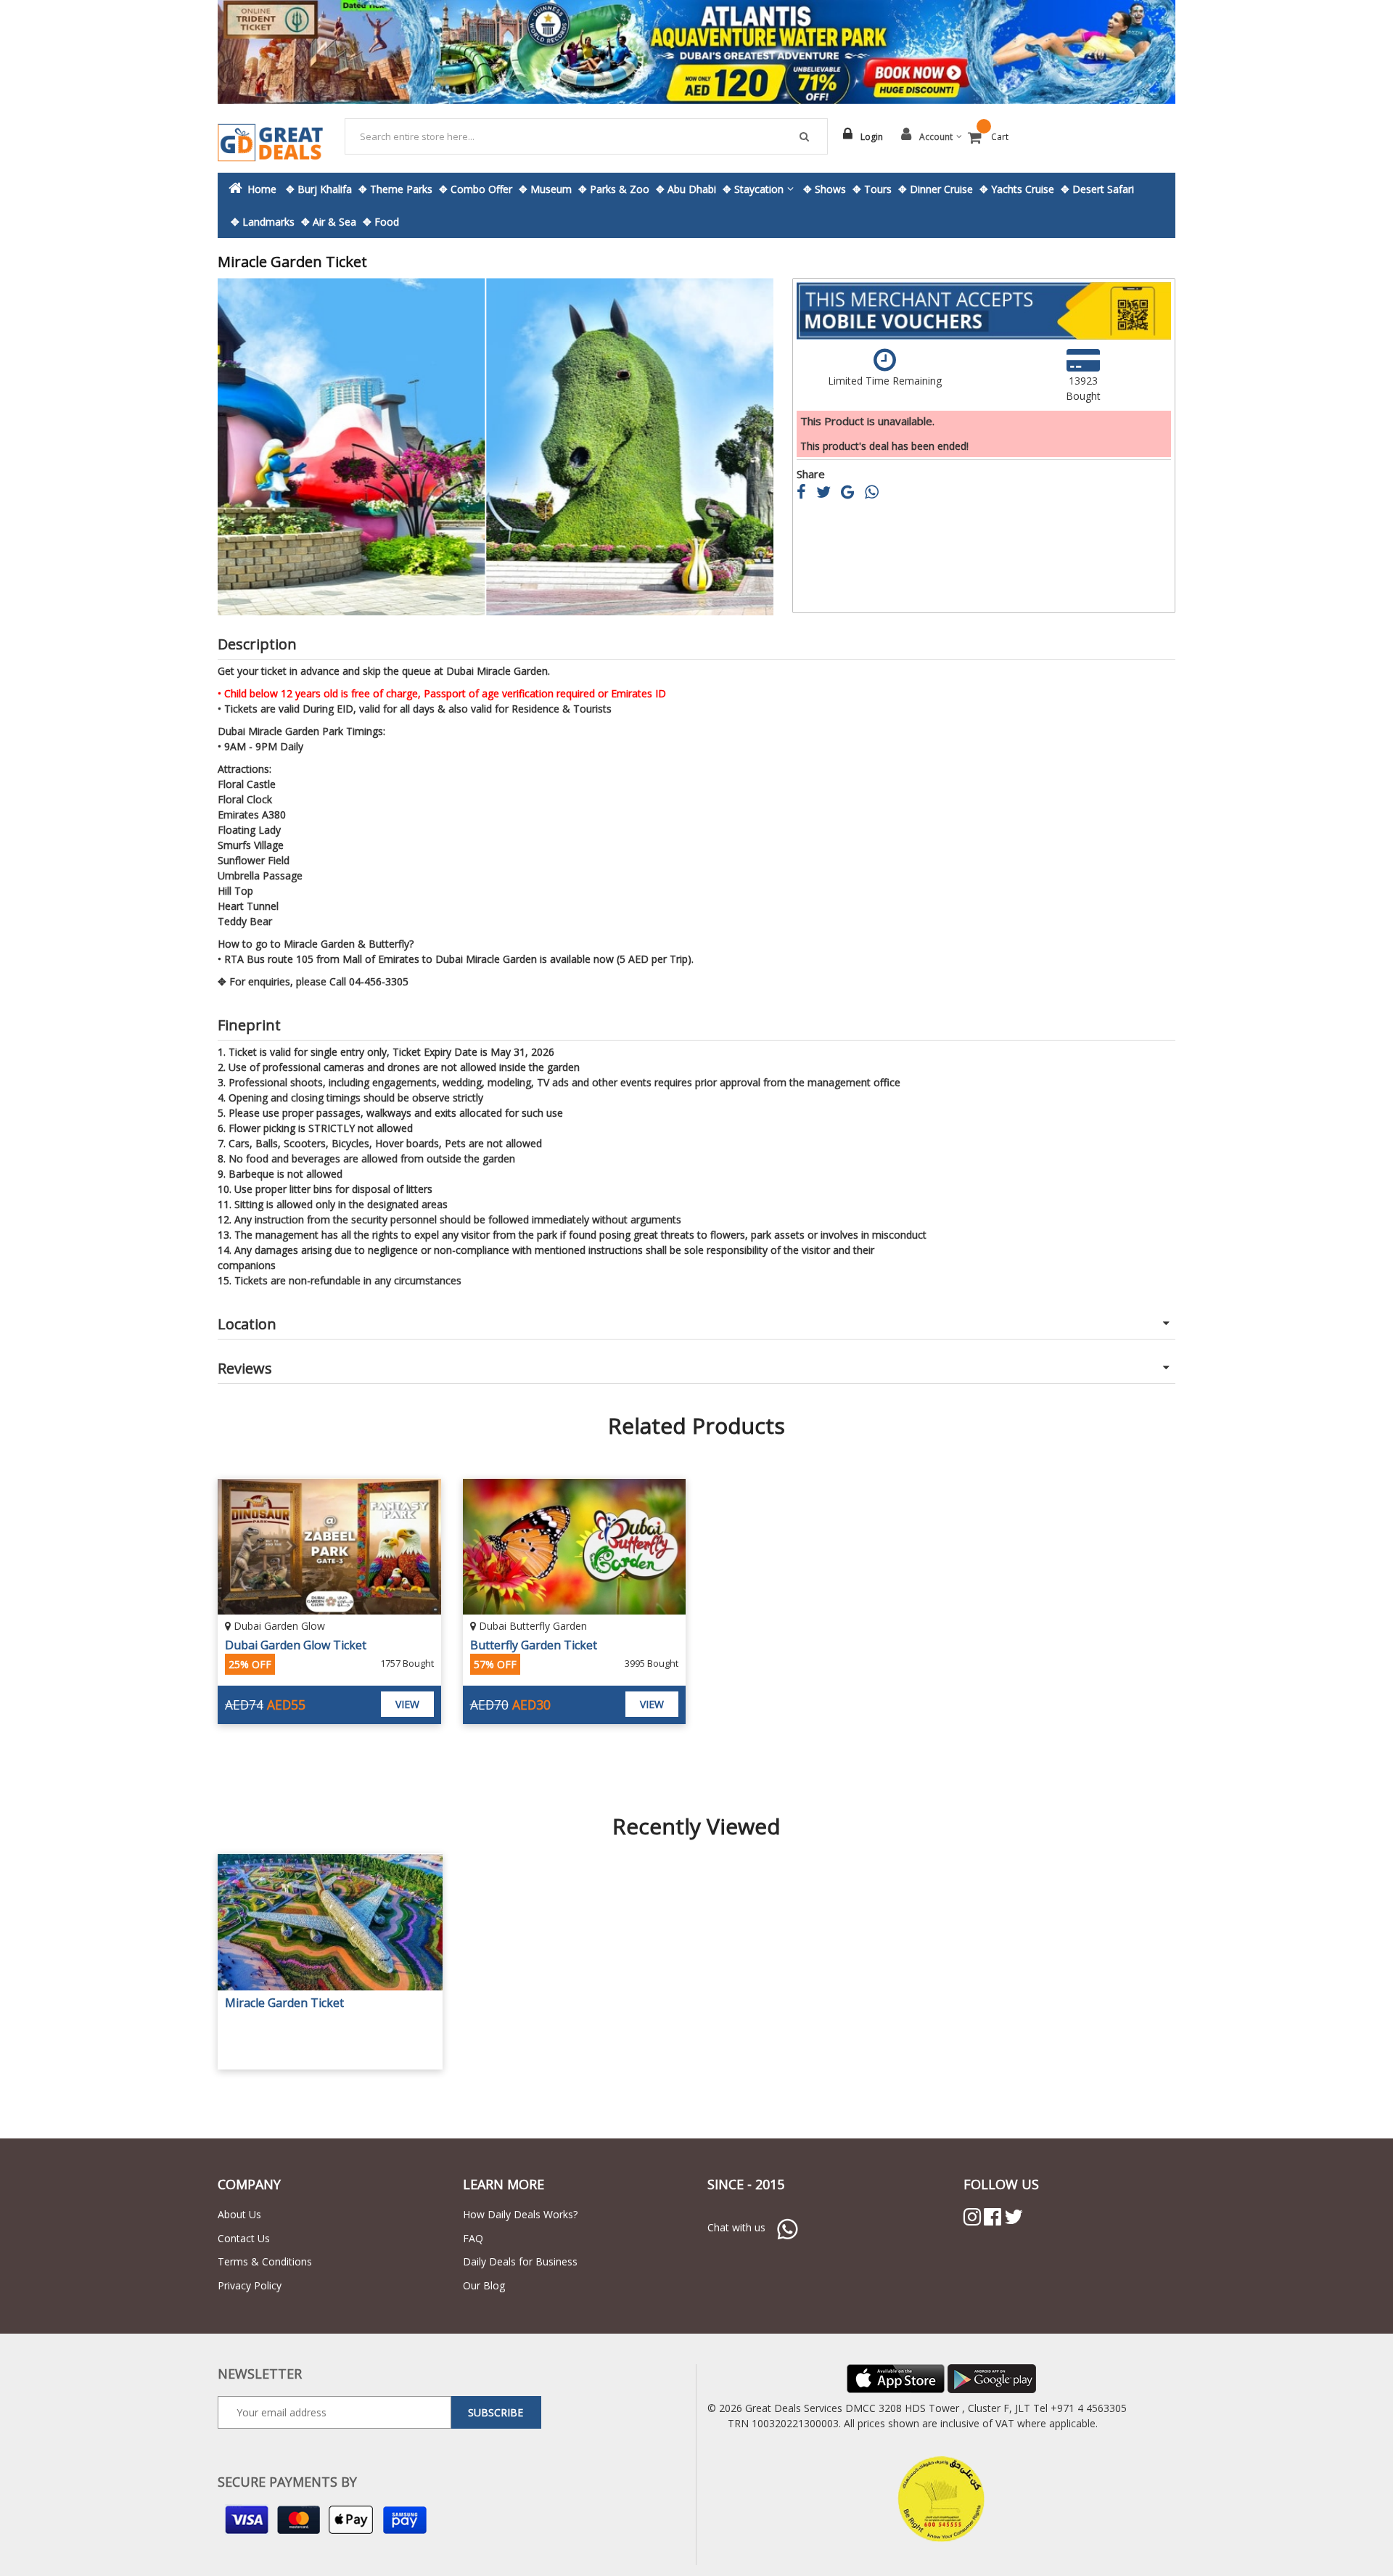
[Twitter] (1014, 2217)
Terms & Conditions (265, 2261)
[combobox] (587, 136)
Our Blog (484, 2285)
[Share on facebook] (806, 494)
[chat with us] (787, 2227)
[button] (247, 447)
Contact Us (244, 2238)
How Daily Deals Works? (520, 2214)
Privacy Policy (250, 2285)
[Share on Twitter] (829, 494)
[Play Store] (992, 2378)
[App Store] (896, 2378)
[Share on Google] (853, 494)
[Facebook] (993, 2217)
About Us (239, 2214)
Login (872, 137)
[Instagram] (972, 2217)
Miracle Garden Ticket (284, 2003)
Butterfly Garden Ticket (534, 1645)
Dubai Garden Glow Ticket (296, 1645)
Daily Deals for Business (520, 2261)
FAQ (473, 2238)
